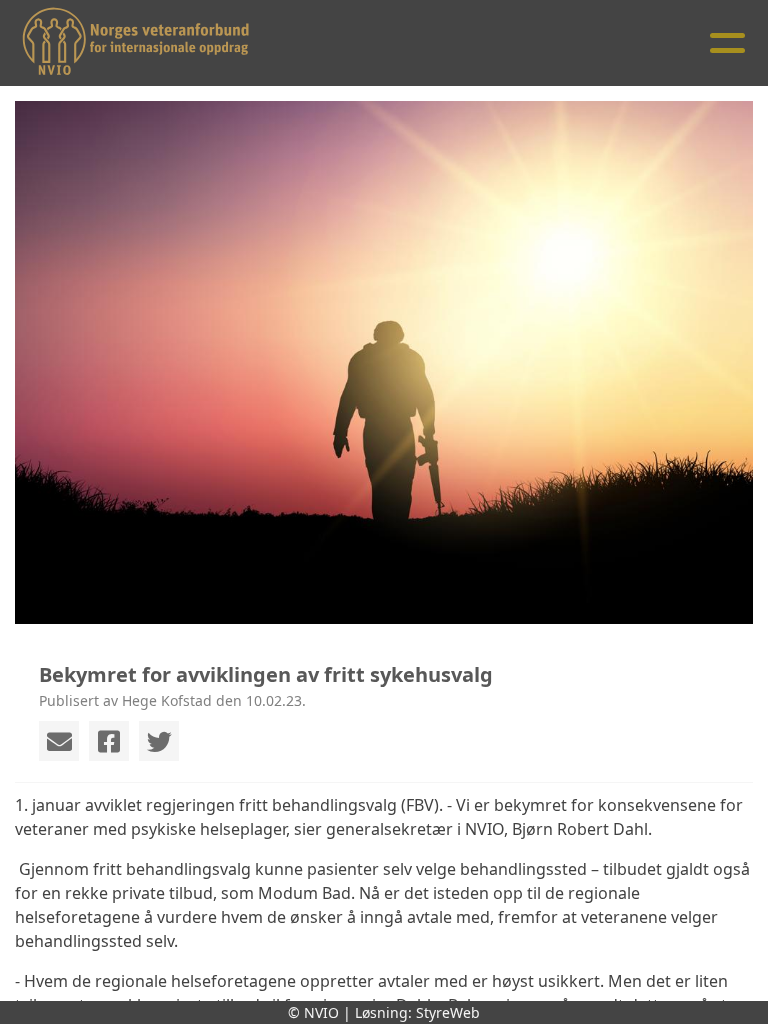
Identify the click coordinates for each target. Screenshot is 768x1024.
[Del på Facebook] (109, 741)
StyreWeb (448, 1012)
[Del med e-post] (59, 741)
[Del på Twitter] (159, 741)
